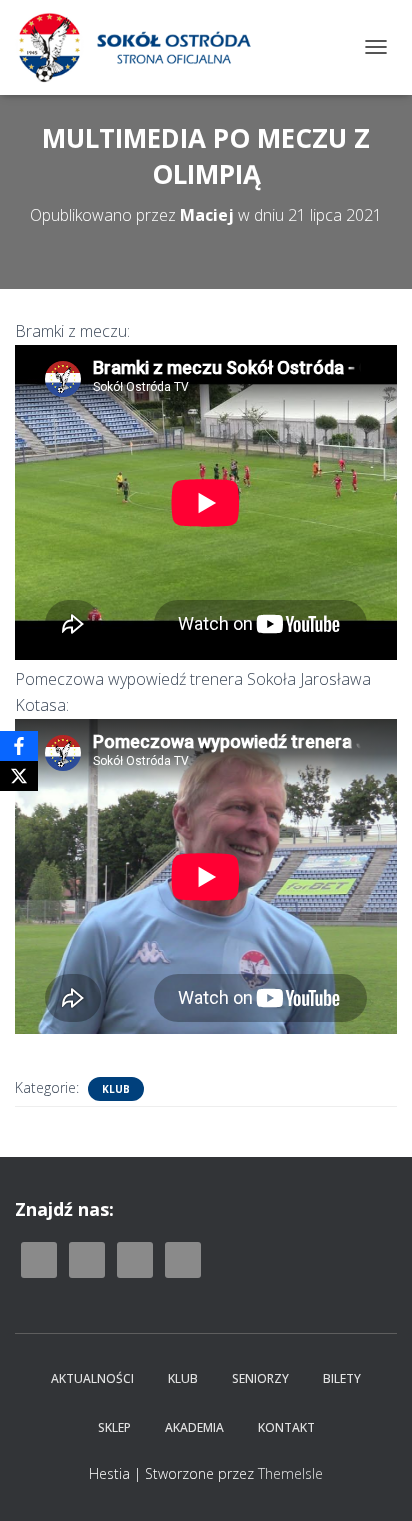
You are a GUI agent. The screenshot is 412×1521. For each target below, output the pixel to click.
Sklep (114, 1427)
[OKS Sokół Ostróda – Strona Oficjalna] (141, 47)
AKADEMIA (194, 1427)
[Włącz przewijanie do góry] (372, 1481)
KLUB (183, 1378)
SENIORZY (260, 1378)
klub (116, 1089)
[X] (19, 776)
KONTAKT (286, 1427)
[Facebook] (19, 746)
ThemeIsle (290, 1473)
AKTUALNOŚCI (92, 1378)
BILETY (342, 1378)
